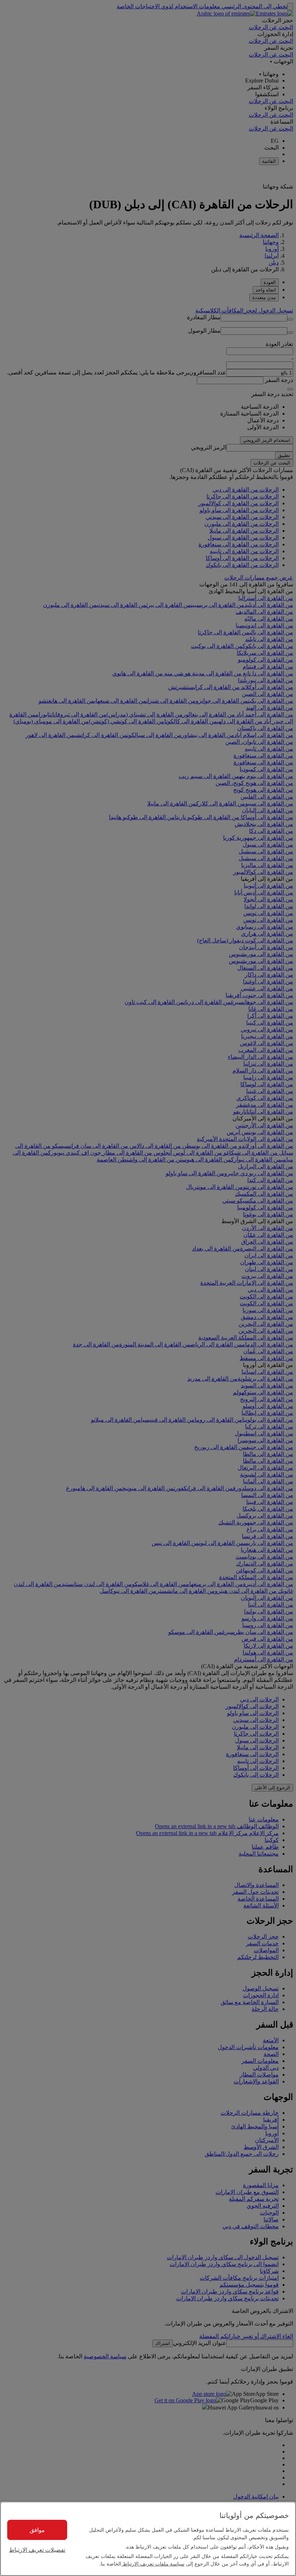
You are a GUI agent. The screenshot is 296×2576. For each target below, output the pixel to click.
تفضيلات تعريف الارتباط (37, 2550)
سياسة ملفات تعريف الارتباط (153, 2563)
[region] (148, 2539)
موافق (37, 2530)
